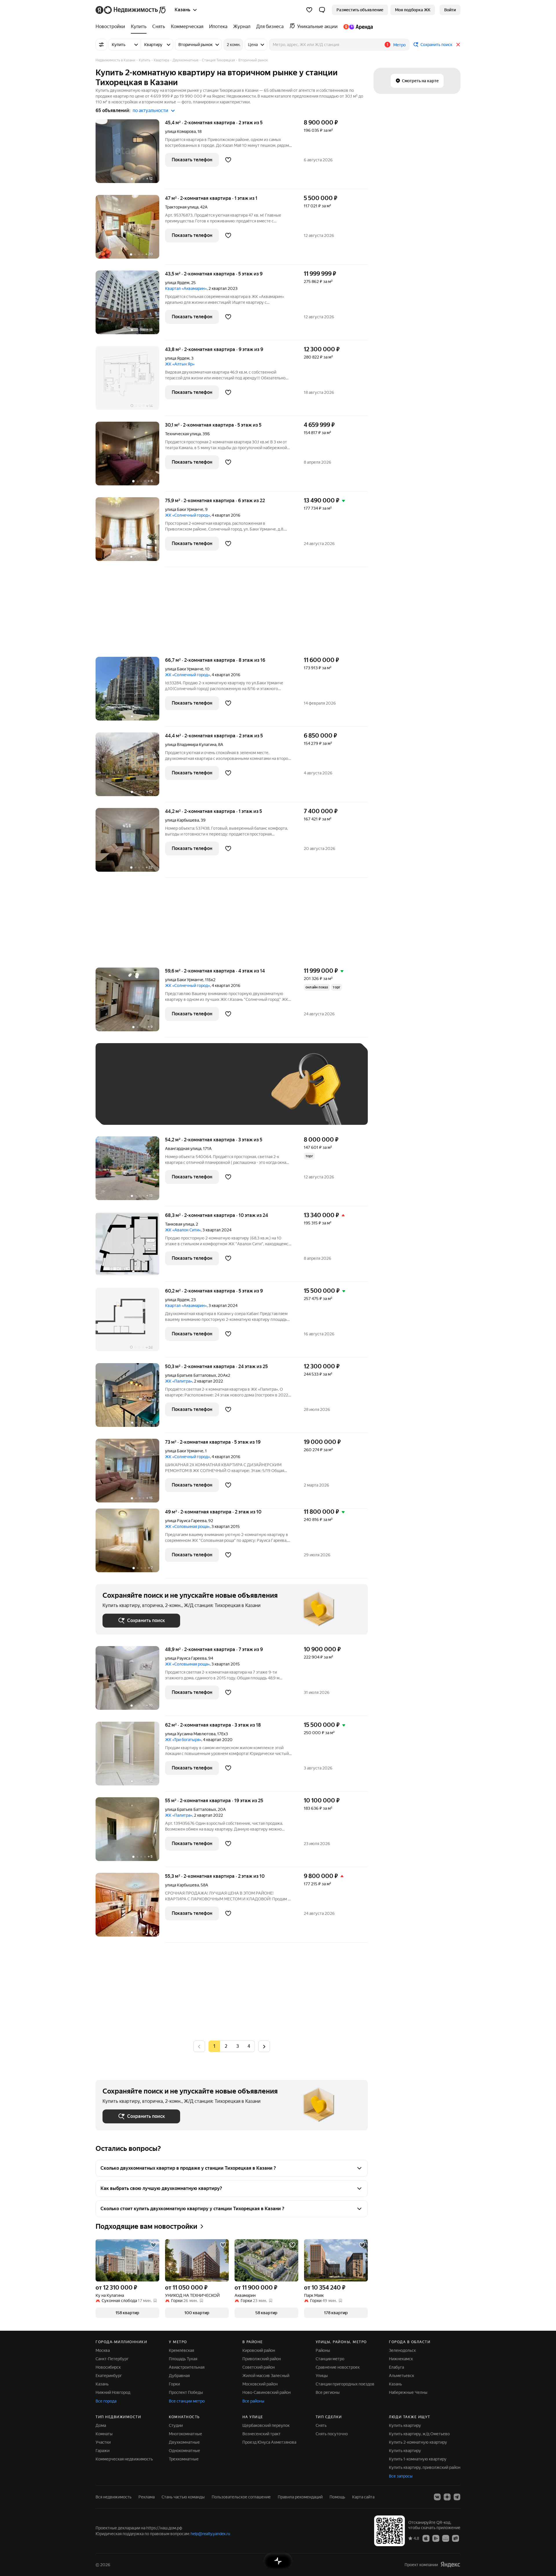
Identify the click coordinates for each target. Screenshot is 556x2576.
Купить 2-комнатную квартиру (418, 2442)
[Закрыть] (458, 45)
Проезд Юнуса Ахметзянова (269, 2442)
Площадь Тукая (183, 2359)
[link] (450, 10)
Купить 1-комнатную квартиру (418, 2459)
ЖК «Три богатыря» (183, 1740)
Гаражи (103, 2451)
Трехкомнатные (184, 2459)
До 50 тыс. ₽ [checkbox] (159, 1093)
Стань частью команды (183, 2497)
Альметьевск (402, 2376)
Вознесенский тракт (261, 2434)
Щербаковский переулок (266, 2425)
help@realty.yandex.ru (210, 2534)
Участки (103, 2442)
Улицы (322, 2376)
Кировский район (259, 2350)
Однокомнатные (184, 2451)
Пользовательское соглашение (241, 2497)
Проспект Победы (186, 2392)
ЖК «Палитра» (179, 1381)
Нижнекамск (401, 2359)
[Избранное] (309, 10)
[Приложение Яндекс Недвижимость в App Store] (426, 2538)
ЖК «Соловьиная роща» (187, 1526)
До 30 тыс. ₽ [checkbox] (121, 1093)
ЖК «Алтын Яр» (180, 364)
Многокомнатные (185, 2434)
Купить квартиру (405, 2425)
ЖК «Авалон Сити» (183, 1230)
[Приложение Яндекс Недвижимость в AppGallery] (446, 2538)
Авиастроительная (187, 2367)
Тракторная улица (182, 207)
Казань (102, 2384)
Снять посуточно (332, 2434)
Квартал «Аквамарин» (186, 288)
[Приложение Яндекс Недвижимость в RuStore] (456, 2538)
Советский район (259, 2367)
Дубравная (179, 2376)
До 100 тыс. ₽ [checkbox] (237, 1093)
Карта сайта (363, 2497)
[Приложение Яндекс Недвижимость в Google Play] (436, 2538)
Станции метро (330, 2359)
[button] (322, 10)
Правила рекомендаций (300, 2497)
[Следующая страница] (264, 2046)
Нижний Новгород (113, 2392)
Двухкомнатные (184, 2442)
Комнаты (104, 2434)
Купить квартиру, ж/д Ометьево (419, 2434)
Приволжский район (262, 2359)
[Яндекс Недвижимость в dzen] (447, 2497)
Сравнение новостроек (338, 2367)
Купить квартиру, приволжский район (425, 2467)
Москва (103, 2350)
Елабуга (396, 2367)
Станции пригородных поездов (345, 2384)
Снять (321, 2425)
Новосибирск (108, 2367)
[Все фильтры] (101, 45)
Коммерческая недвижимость (124, 2459)
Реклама (147, 2497)
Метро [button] (399, 45)
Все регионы (328, 2392)
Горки (174, 2384)
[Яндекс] (450, 2565)
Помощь (337, 2497)
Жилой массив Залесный (266, 2376)
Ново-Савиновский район (267, 2392)
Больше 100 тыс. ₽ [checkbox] (128, 1109)
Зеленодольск (402, 2350)
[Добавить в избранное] (228, 160)
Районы (323, 2350)
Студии (176, 2425)
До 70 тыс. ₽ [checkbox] (197, 1093)
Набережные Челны (408, 2392)
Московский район (260, 2384)
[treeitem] (112, 27)
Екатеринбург (109, 2376)
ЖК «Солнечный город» (188, 515)
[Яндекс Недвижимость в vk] (437, 2497)
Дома (101, 2425)
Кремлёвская (181, 2350)
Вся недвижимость (114, 2497)
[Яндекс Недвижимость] (131, 10)
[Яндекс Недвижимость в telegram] (457, 2497)
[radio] (226, 2046)
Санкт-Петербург (112, 2359)
